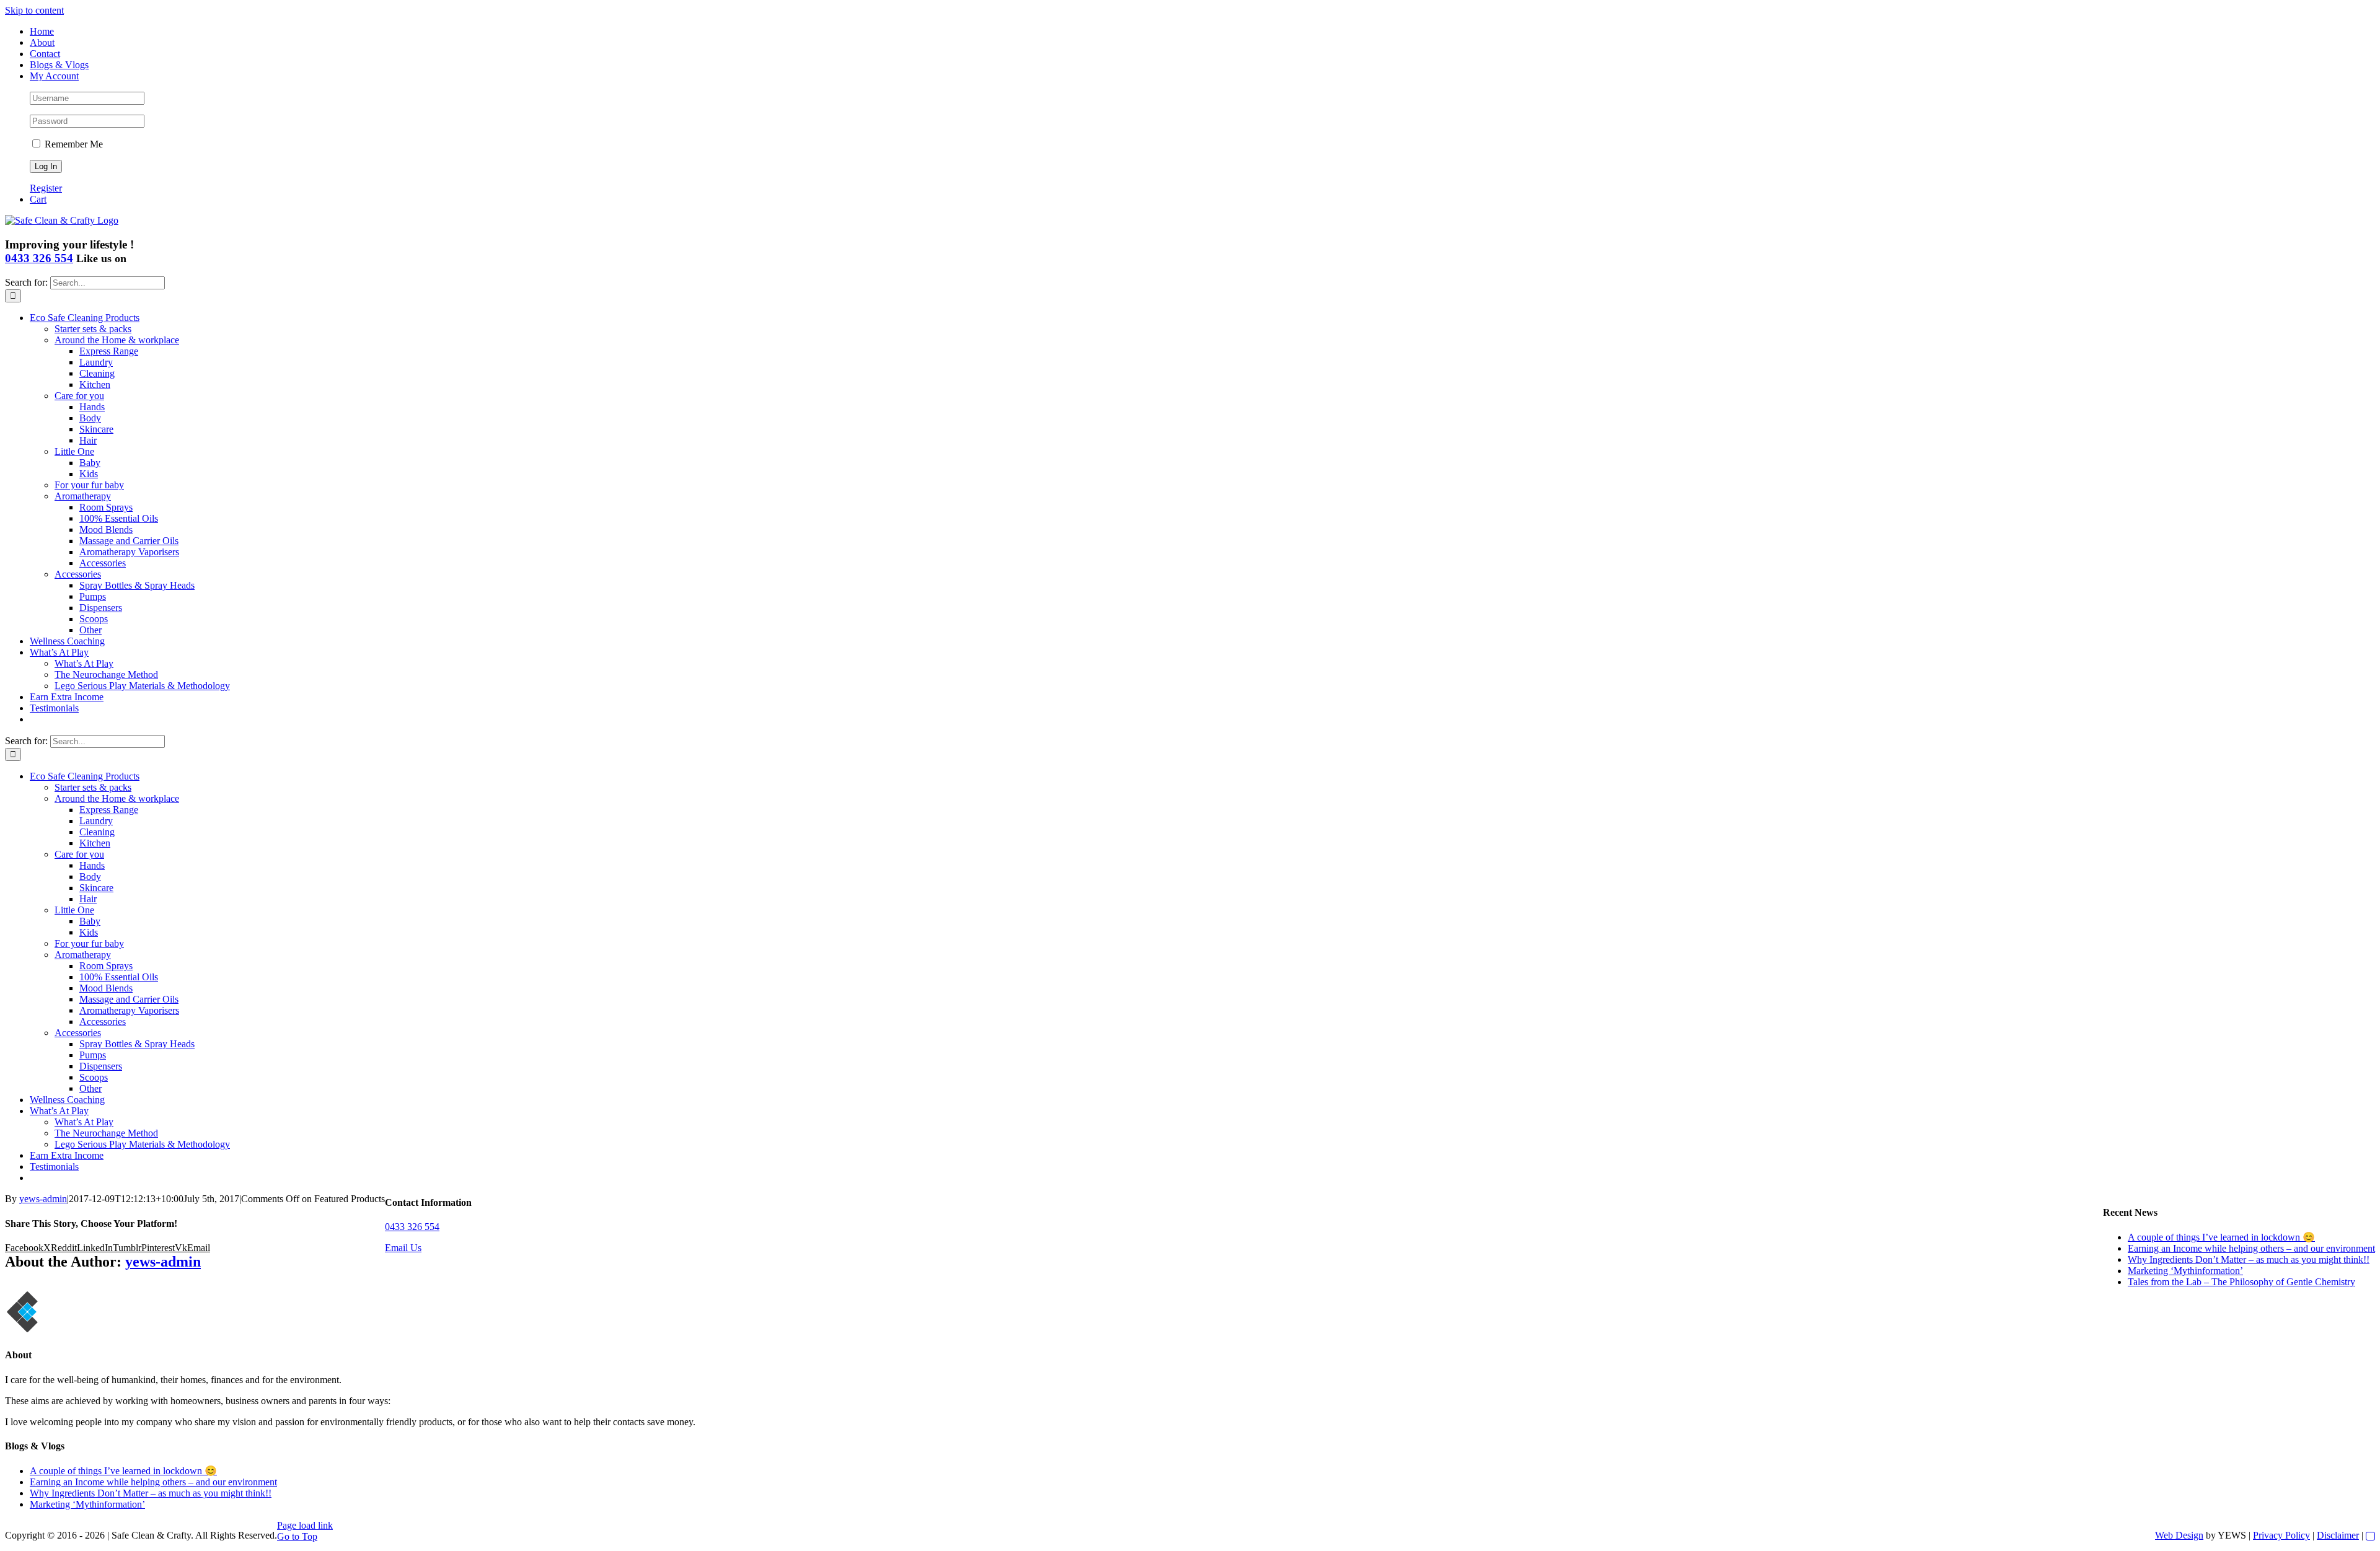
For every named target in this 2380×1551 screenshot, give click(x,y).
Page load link (305, 1525)
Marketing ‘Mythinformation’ (2185, 1271)
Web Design (2179, 1535)
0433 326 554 (39, 258)
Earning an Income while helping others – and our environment (2251, 1248)
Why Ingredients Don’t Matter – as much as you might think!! (2249, 1259)
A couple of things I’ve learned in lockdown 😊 (2221, 1237)
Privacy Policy (2281, 1535)
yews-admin (43, 1199)
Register (46, 188)
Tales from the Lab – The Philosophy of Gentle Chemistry (2241, 1282)
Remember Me (73, 144)
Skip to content (34, 10)
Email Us (403, 1248)
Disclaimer (2338, 1535)
